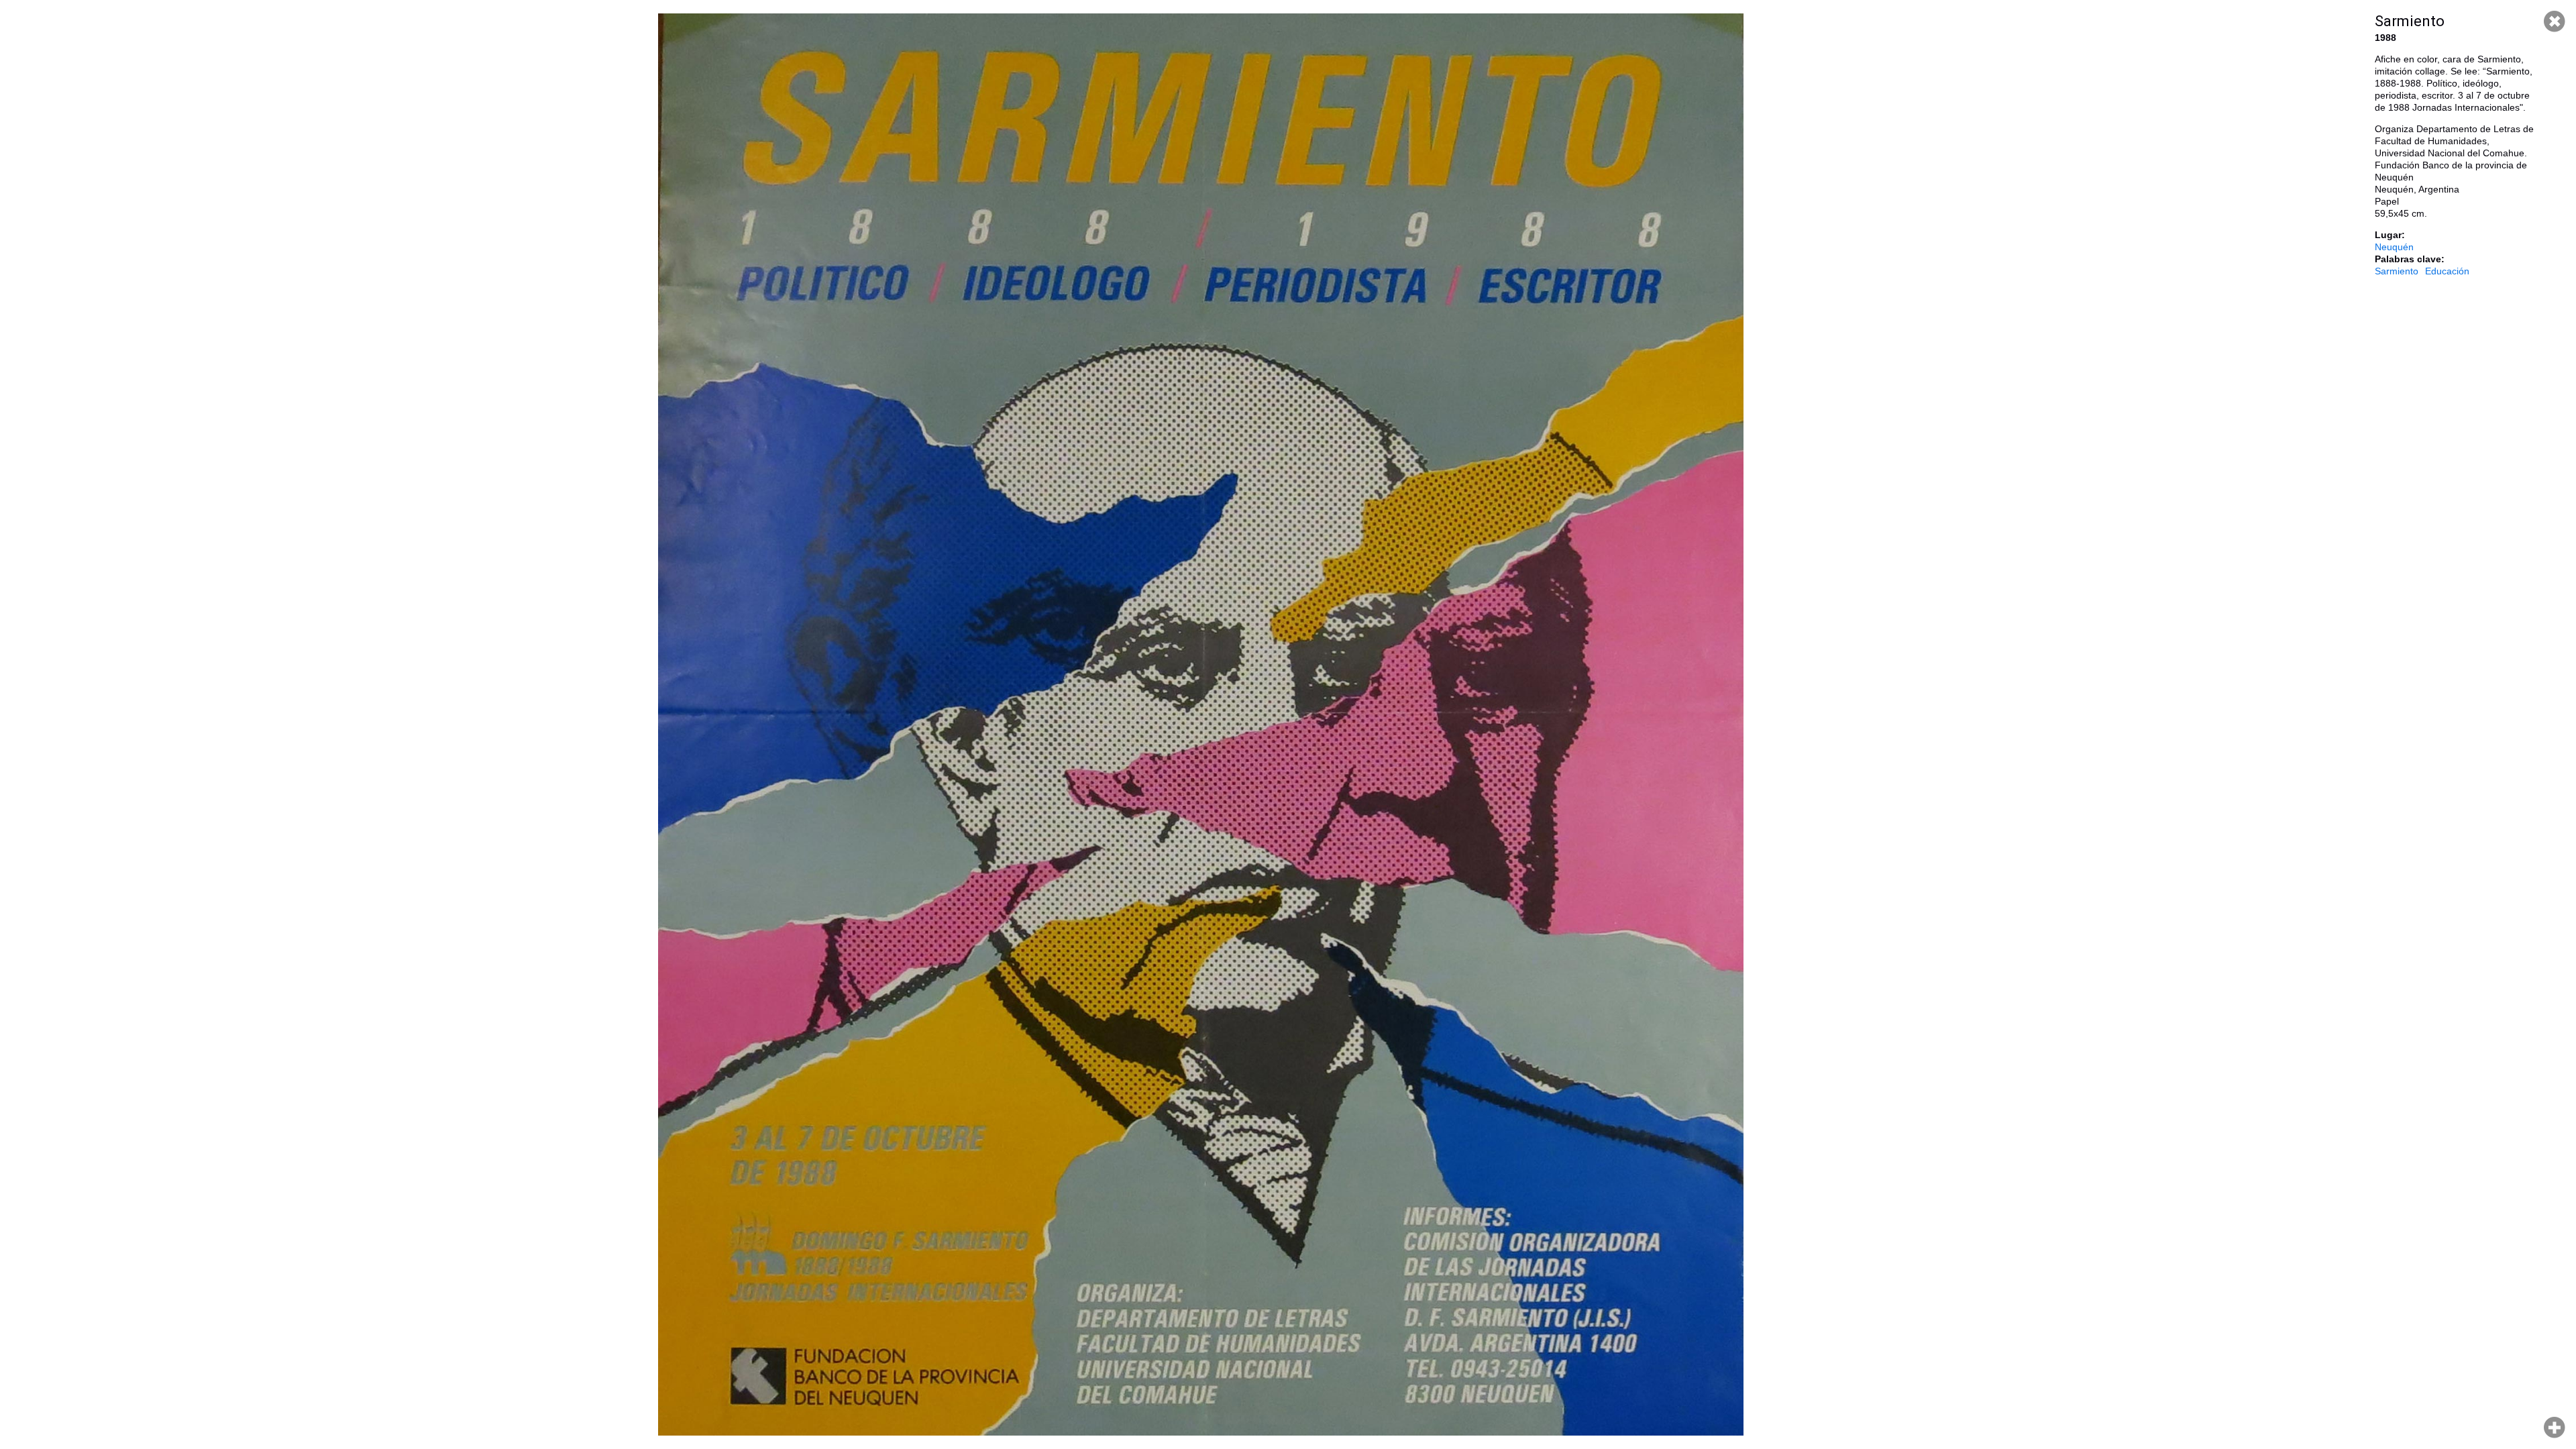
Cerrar (2555, 21)
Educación (2447, 271)
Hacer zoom (2555, 1428)
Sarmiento (2397, 271)
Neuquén (2394, 247)
